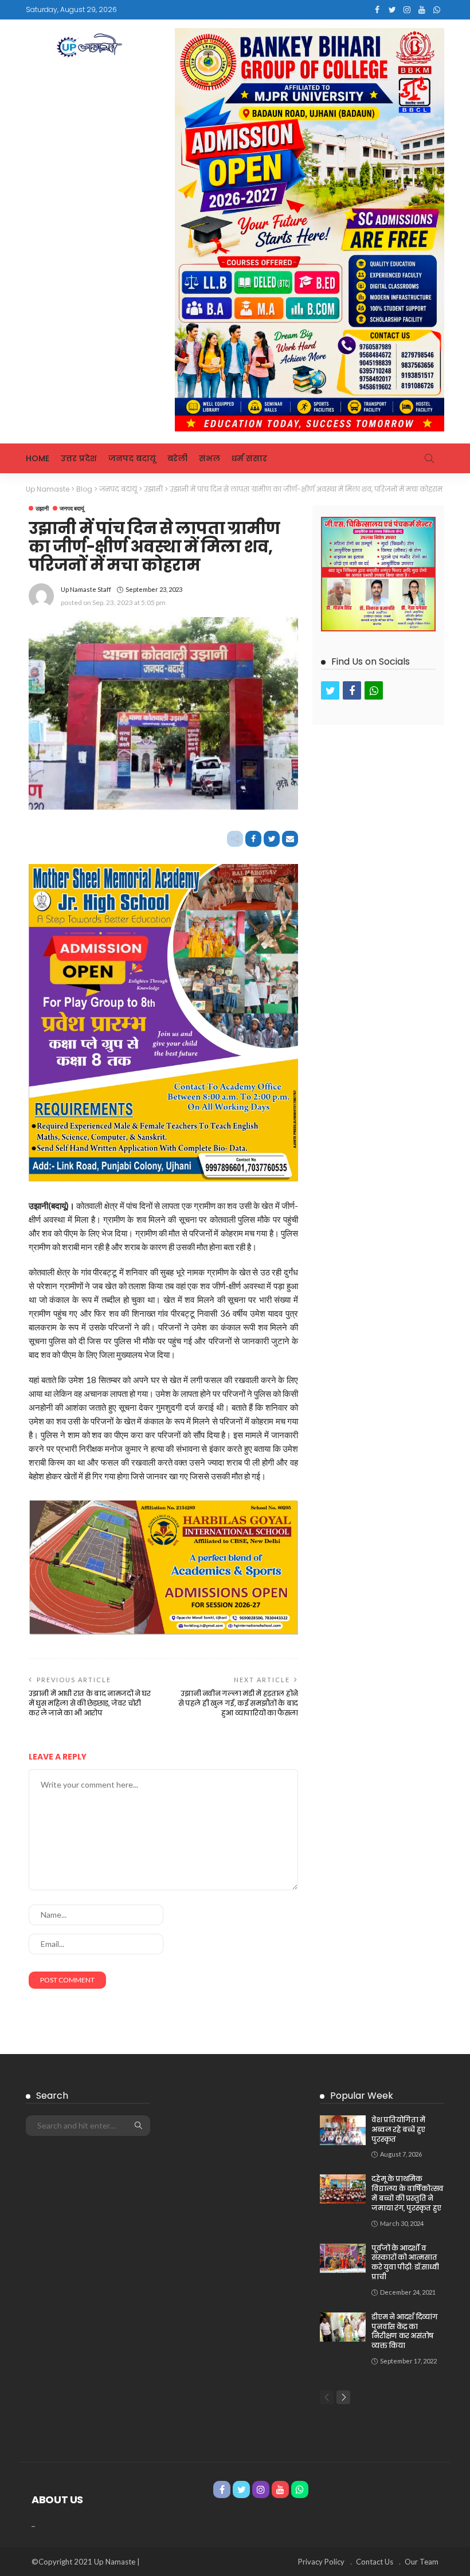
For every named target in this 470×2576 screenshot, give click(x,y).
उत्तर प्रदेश (79, 458)
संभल (209, 458)
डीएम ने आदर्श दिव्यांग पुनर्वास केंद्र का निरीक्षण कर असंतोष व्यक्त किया (404, 2331)
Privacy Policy (321, 2562)
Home (38, 458)
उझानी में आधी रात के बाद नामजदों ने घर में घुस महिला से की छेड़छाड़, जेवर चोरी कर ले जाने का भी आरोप (90, 1703)
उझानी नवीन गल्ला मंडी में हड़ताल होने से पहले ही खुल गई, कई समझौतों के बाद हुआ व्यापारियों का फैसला (238, 1703)
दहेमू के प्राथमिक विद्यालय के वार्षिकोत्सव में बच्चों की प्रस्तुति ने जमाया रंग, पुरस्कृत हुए (408, 2193)
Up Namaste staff (86, 589)
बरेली (177, 458)
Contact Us (375, 2562)
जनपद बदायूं (132, 458)
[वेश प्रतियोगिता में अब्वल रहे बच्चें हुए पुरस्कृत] (343, 2130)
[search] (429, 458)
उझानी (42, 508)
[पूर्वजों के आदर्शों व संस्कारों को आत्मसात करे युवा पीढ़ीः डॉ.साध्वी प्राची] (343, 2258)
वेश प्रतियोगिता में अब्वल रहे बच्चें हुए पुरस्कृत (398, 2129)
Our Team (422, 2562)
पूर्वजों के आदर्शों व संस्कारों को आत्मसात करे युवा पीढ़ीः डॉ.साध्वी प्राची (405, 2262)
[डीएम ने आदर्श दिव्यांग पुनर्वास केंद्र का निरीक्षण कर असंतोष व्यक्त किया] (343, 2327)
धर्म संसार (249, 458)
